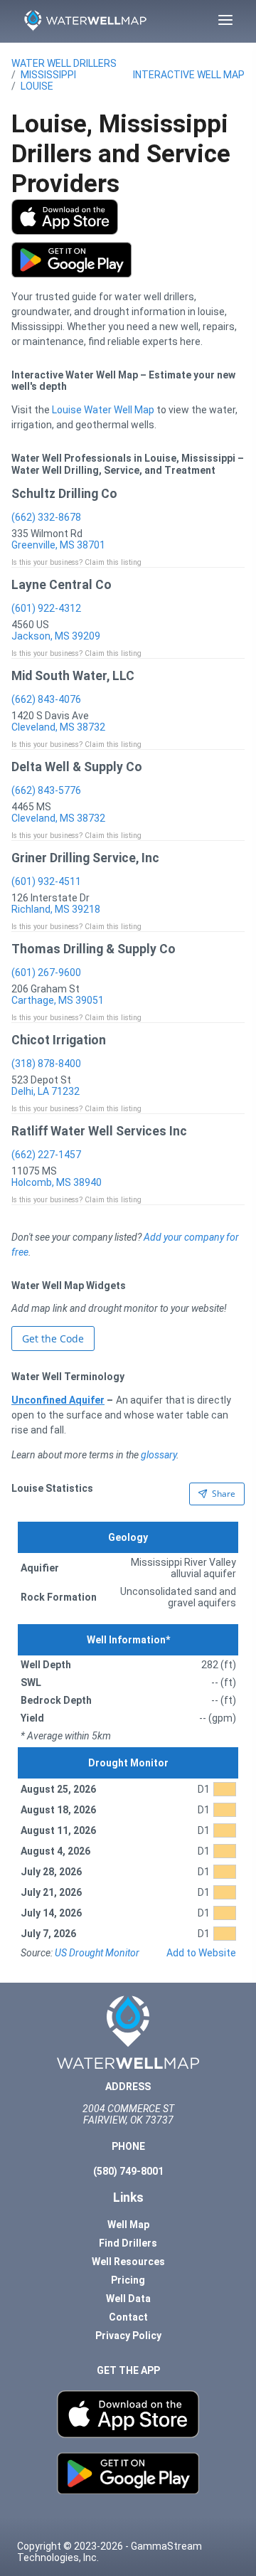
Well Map (128, 2225)
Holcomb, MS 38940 (57, 1182)
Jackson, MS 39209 (56, 636)
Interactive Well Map (189, 75)
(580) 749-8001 (128, 2171)
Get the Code (53, 1339)
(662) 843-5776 (46, 790)
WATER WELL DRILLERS (64, 63)
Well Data (128, 2299)
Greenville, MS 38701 (58, 545)
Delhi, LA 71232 (46, 1091)
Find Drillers (128, 2243)
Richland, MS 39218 (56, 909)
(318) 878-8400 (46, 1064)
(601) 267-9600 (46, 972)
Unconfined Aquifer (58, 1400)
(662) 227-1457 (46, 1155)
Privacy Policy (128, 2336)
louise (37, 86)
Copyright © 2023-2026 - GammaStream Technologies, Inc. (110, 2552)
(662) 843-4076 (46, 699)
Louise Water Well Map (103, 410)
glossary (159, 1455)
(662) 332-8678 (46, 517)
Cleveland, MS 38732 (58, 727)
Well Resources (128, 2262)
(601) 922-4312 (46, 608)
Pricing (128, 2280)
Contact (128, 2317)
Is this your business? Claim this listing (76, 562)
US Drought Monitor (97, 1953)
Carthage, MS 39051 (58, 1000)
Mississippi (48, 75)
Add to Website (201, 1953)
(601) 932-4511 (46, 881)
